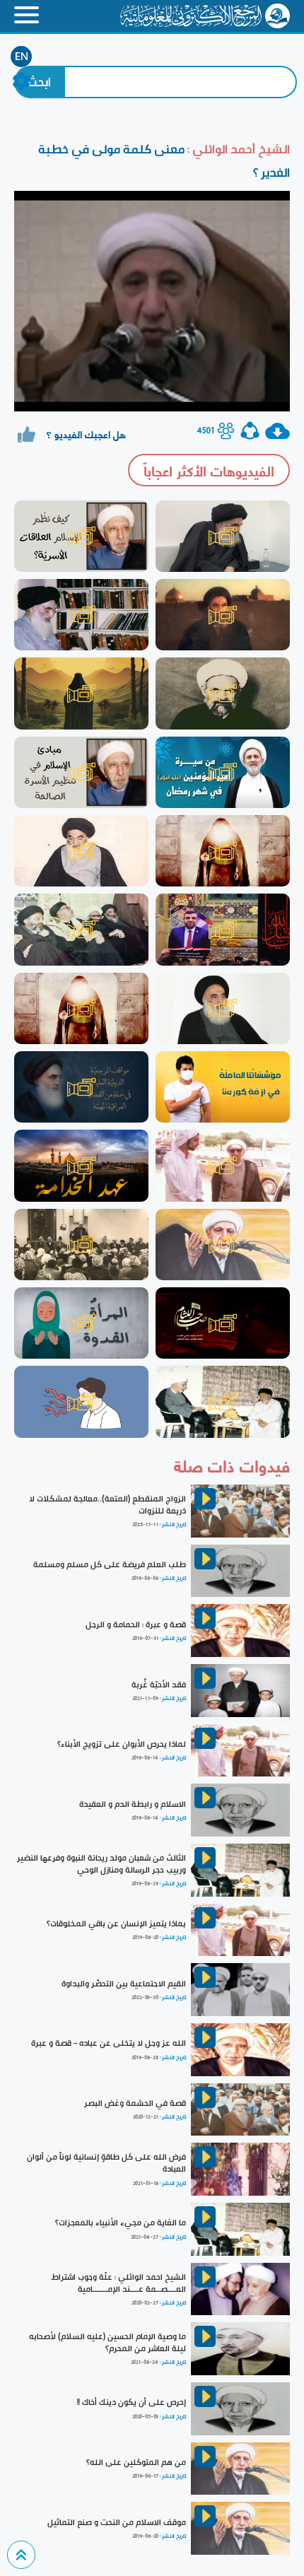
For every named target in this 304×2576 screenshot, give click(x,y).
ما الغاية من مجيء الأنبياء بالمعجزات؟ (121, 2223)
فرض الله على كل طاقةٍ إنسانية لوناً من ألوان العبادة (106, 2163)
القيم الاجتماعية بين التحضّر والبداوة (124, 1984)
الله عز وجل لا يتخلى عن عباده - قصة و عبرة (109, 2043)
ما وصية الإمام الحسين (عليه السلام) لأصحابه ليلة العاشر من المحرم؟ (107, 2342)
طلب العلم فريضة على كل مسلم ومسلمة (110, 1564)
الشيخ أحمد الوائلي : (237, 149)
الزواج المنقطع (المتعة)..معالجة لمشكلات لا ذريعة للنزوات (107, 1505)
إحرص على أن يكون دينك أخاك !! (131, 2402)
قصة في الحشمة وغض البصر (135, 2103)
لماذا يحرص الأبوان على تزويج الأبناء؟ (122, 1744)
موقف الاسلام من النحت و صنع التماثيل (117, 2522)
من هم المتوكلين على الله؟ (136, 2462)
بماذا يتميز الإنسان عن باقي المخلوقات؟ (116, 1924)
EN (22, 57)
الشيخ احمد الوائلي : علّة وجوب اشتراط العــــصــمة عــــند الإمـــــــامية (119, 2283)
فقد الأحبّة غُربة (159, 1685)
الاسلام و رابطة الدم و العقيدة (133, 1804)
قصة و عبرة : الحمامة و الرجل (136, 1624)
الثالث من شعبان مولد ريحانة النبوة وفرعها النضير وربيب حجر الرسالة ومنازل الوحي (101, 1864)
